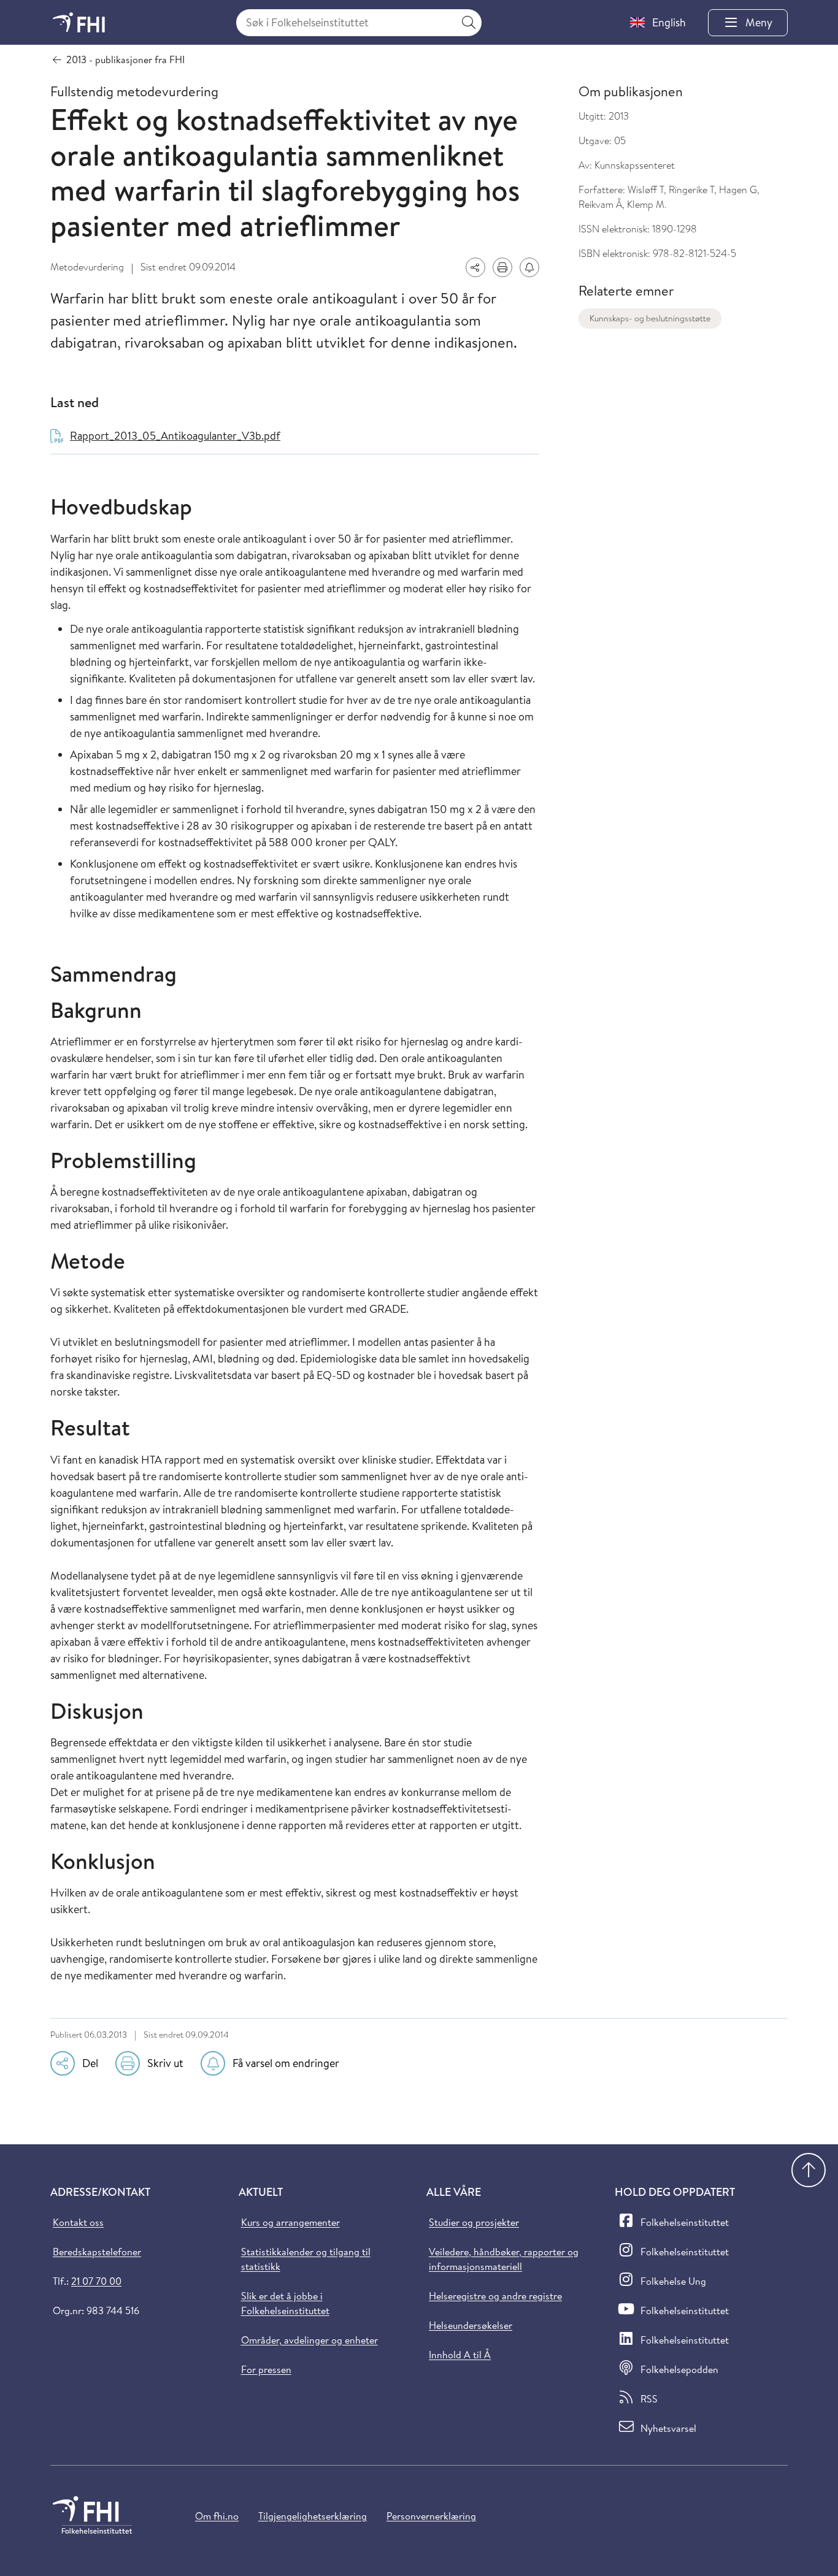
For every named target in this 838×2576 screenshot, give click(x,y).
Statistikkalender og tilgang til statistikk (306, 2259)
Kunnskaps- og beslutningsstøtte (650, 318)
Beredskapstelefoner (97, 2252)
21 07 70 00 (96, 2281)
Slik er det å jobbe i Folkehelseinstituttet (285, 2303)
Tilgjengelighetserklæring (313, 2516)
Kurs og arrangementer (290, 2222)
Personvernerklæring (431, 2516)
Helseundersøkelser (471, 2325)
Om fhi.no (217, 2516)
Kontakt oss (78, 2222)
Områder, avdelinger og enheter (309, 2340)
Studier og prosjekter (474, 2222)
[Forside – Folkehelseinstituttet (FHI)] (79, 22)
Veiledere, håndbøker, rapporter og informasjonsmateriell (504, 2259)
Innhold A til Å (460, 2355)
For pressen (266, 2369)
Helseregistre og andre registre (495, 2296)
